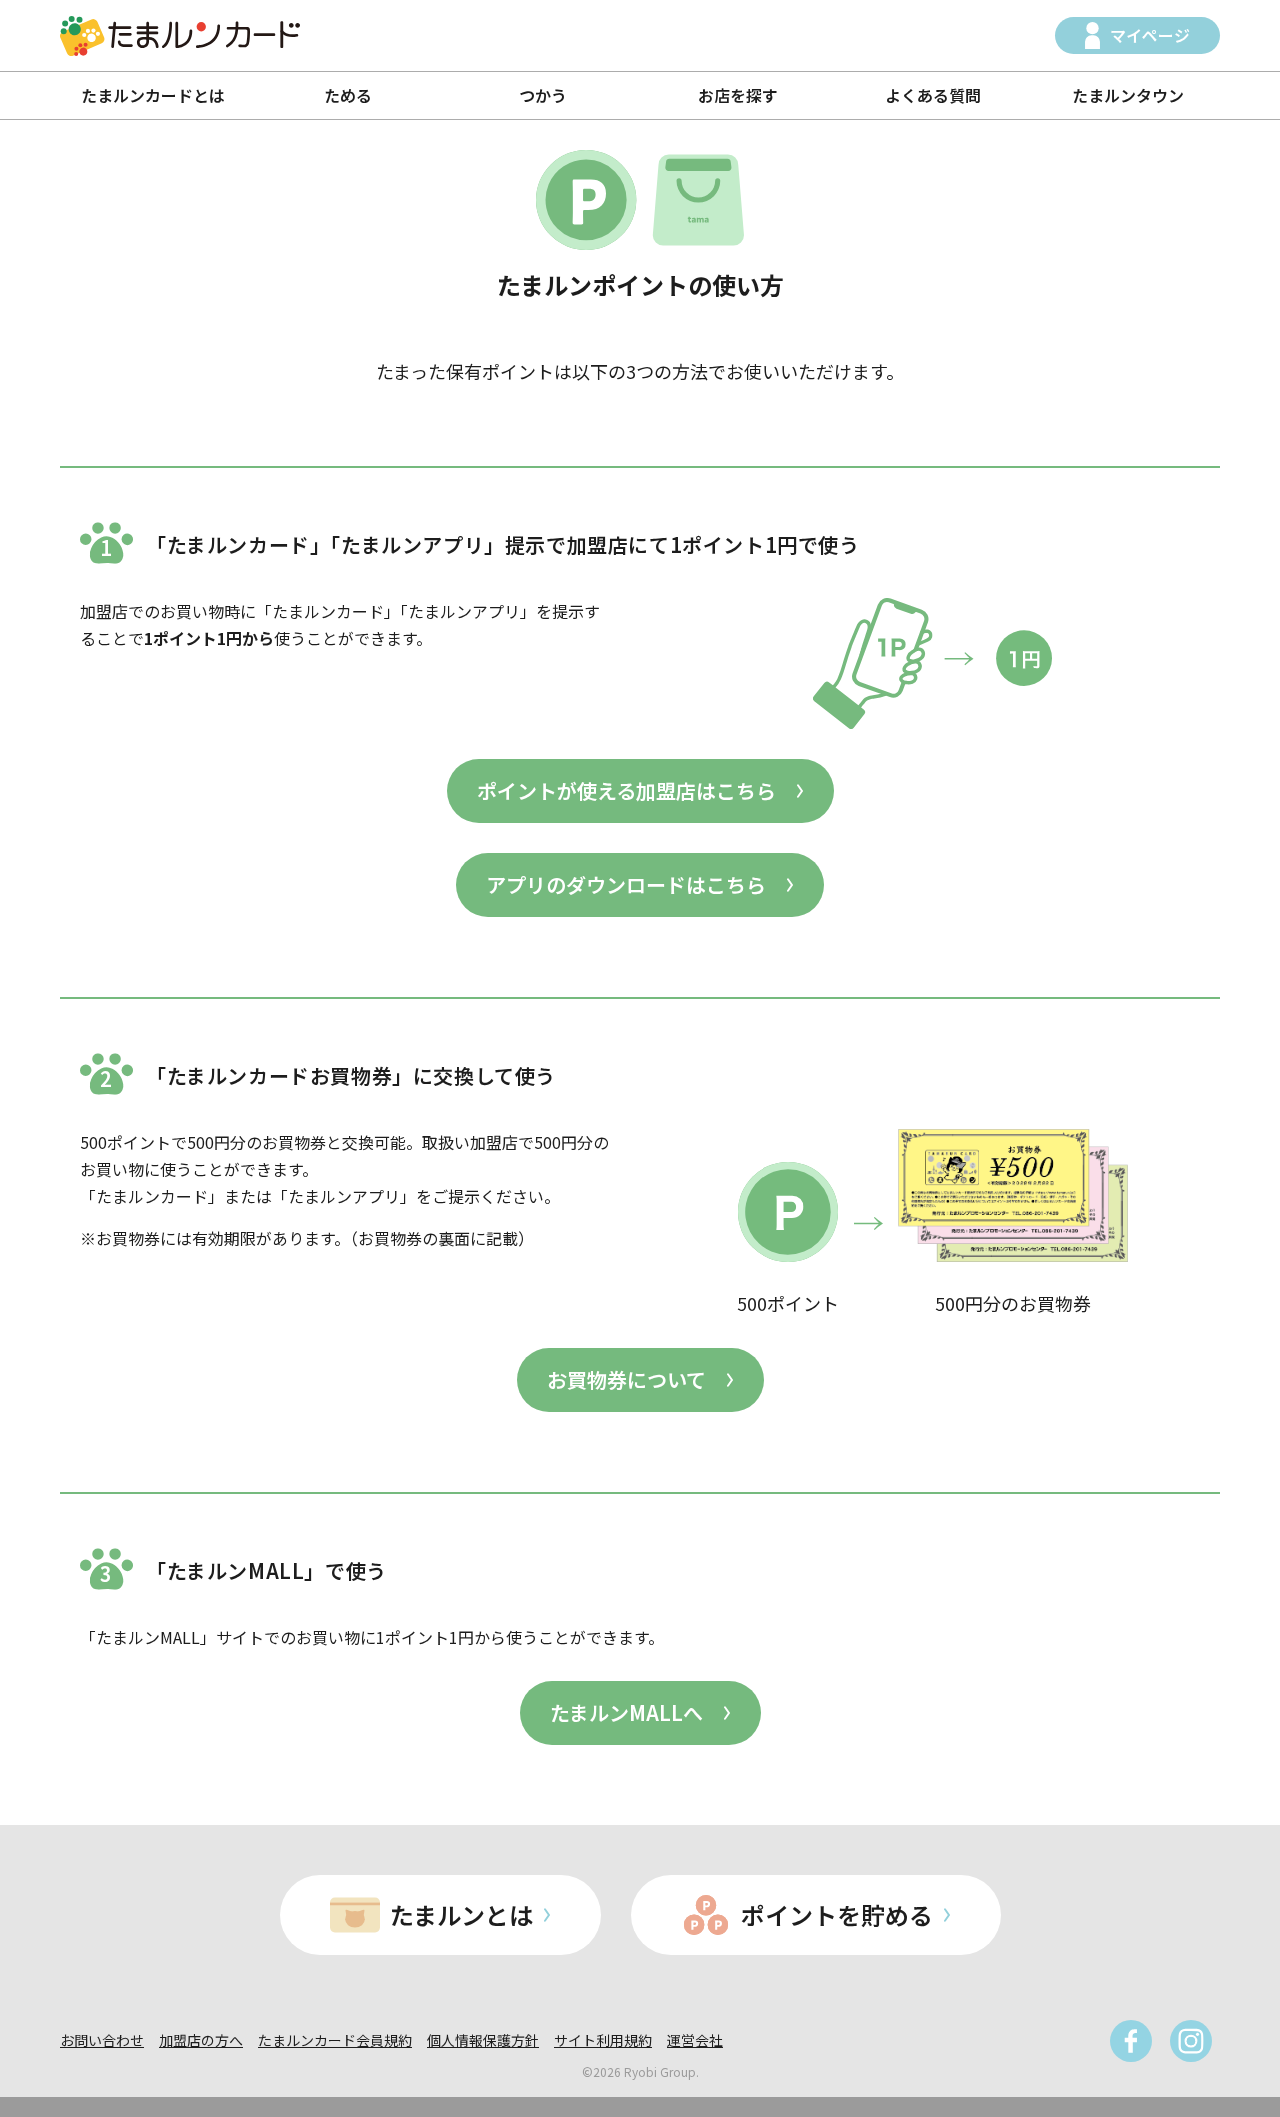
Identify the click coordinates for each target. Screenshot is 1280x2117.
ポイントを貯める (837, 1914)
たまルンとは (461, 1914)
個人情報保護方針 (483, 2040)
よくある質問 (933, 95)
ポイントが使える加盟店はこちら (626, 790)
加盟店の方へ (201, 2040)
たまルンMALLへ (626, 1712)
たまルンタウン (1128, 95)
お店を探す (738, 95)
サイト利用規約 (603, 2040)
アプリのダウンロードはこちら (626, 884)
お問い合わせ (102, 2040)
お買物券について (626, 1379)
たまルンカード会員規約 (335, 2040)
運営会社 (695, 2040)
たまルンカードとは (153, 95)
